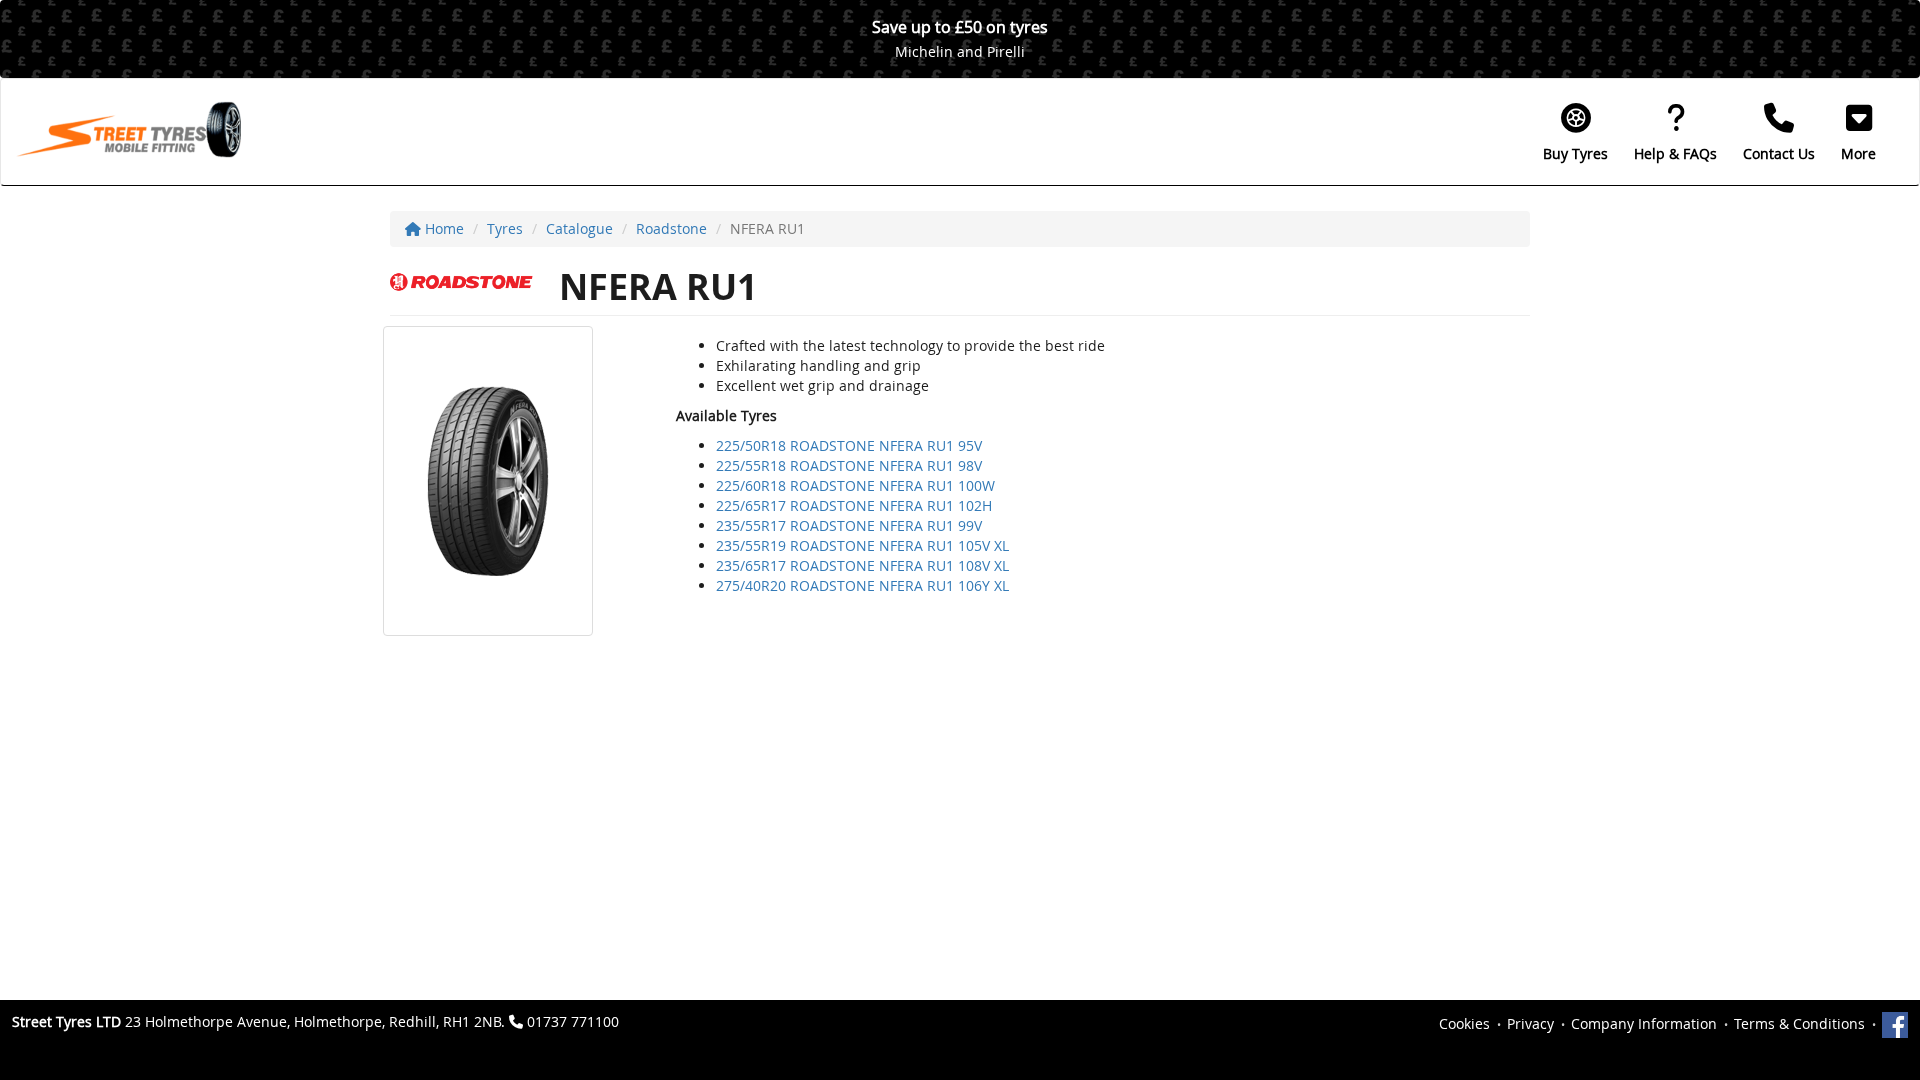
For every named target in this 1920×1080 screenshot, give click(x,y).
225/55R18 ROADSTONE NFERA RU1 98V (849, 465)
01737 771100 (573, 1021)
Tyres (505, 228)
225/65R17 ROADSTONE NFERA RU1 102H (854, 505)
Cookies (1464, 1023)
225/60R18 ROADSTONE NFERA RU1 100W (855, 485)
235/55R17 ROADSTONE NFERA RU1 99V (849, 525)
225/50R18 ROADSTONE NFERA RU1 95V (849, 445)
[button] (1858, 132)
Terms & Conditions (1799, 1023)
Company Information (1644, 1023)
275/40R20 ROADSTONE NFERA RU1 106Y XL (862, 585)
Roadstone (671, 228)
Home (442, 228)
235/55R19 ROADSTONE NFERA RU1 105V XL (862, 545)
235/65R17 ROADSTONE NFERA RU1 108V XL (862, 565)
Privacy (1530, 1023)
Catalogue (579, 228)
